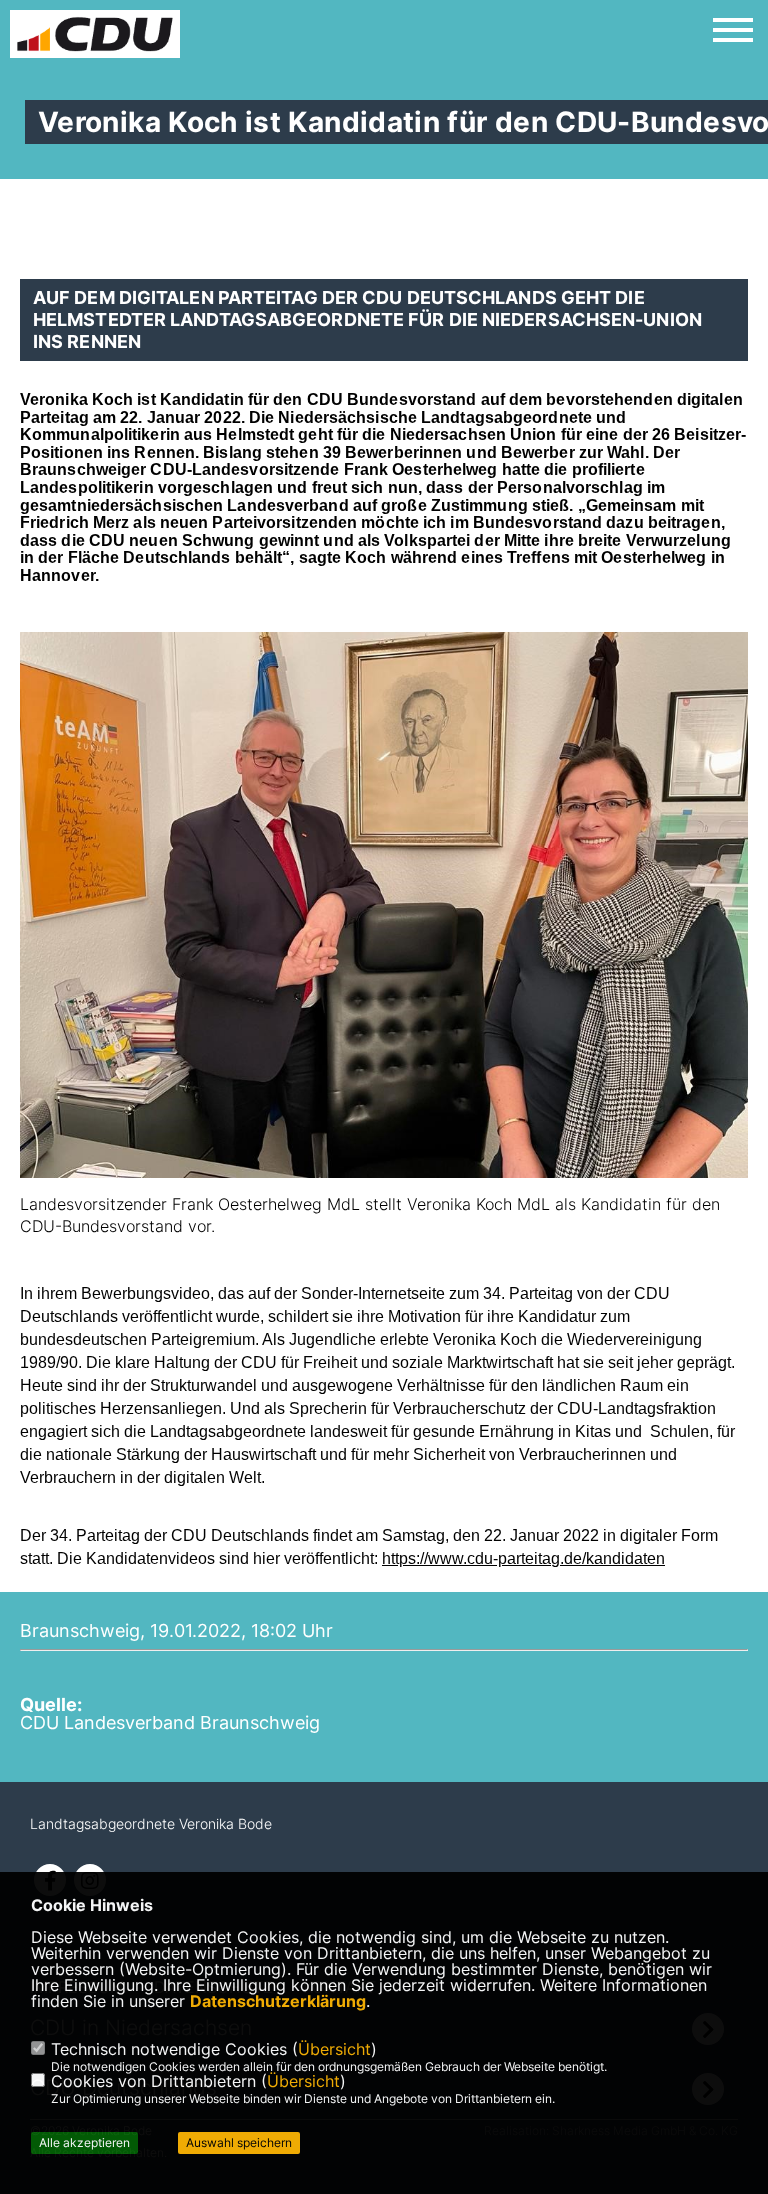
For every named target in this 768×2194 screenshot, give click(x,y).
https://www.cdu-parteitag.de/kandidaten (523, 1558)
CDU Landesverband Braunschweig (170, 1722)
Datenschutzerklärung (278, 2001)
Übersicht (334, 2049)
